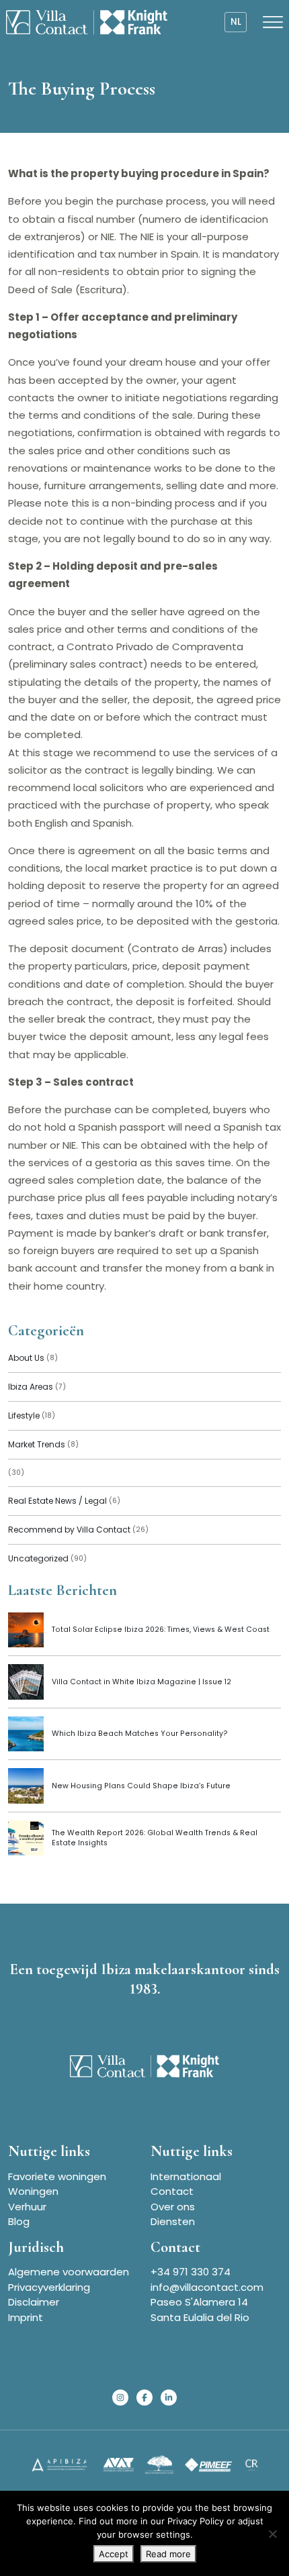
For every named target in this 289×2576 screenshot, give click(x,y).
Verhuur (27, 2207)
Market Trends (43, 1444)
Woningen (33, 2191)
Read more (168, 2554)
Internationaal (186, 2176)
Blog (19, 2221)
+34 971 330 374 (191, 2272)
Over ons (173, 2207)
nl (236, 22)
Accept (114, 2554)
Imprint (26, 2317)
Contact (172, 2191)
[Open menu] (273, 22)
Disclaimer (34, 2302)
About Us (33, 1358)
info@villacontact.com (207, 2287)
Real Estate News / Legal (64, 1501)
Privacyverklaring (49, 2287)
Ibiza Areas (37, 1387)
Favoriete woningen (57, 2176)
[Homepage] (87, 22)
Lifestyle (32, 1415)
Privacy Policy (196, 2521)
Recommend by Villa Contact (78, 1530)
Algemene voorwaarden (69, 2272)
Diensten (173, 2221)
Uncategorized (47, 1558)
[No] (272, 2534)
